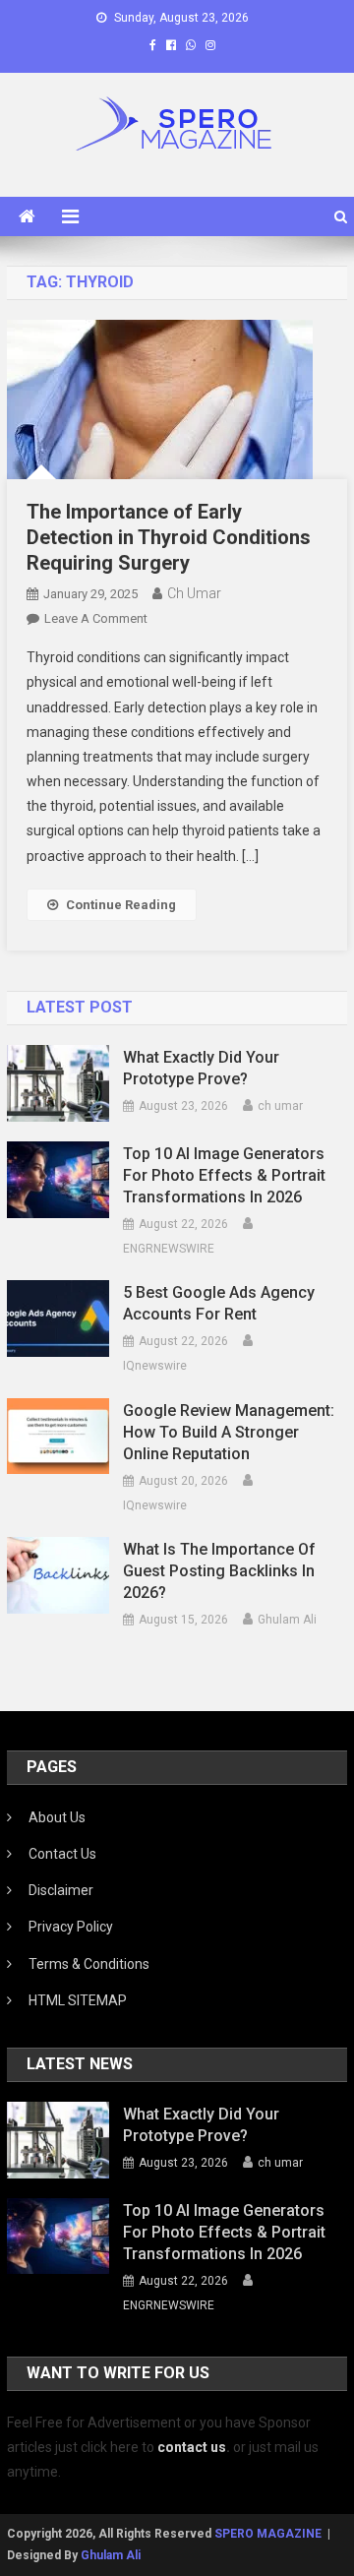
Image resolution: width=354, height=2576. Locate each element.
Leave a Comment (96, 618)
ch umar (194, 593)
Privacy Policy (71, 1927)
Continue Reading (121, 905)
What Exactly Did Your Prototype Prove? (201, 1068)
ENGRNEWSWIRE (169, 1249)
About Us (57, 1817)
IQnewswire (155, 1366)
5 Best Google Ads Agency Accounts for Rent (219, 1303)
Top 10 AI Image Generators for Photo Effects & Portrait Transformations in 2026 (224, 1175)
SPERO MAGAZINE (268, 2534)
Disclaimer (61, 1890)
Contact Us (62, 1854)
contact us (192, 2447)
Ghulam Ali (287, 1620)
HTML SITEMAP (78, 2000)
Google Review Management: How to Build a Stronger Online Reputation (229, 1432)
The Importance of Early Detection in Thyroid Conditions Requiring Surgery (169, 537)
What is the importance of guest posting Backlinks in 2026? (219, 1571)
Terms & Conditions (89, 1964)
